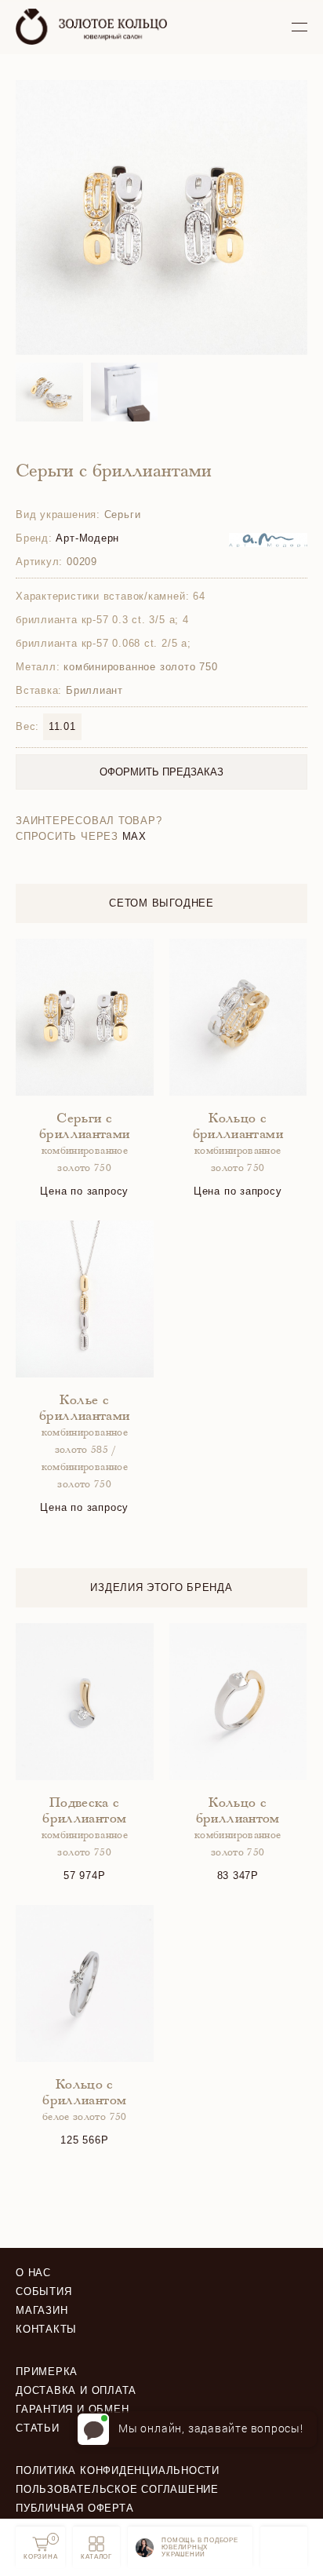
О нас (33, 2273)
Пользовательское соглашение (117, 2489)
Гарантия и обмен (72, 2409)
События (44, 2291)
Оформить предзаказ (161, 772)
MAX (134, 836)
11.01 (62, 726)
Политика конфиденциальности (118, 2470)
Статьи (38, 2428)
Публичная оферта (74, 2508)
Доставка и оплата (76, 2390)
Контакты (46, 2329)
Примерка (47, 2372)
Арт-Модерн (87, 538)
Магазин (42, 2310)
